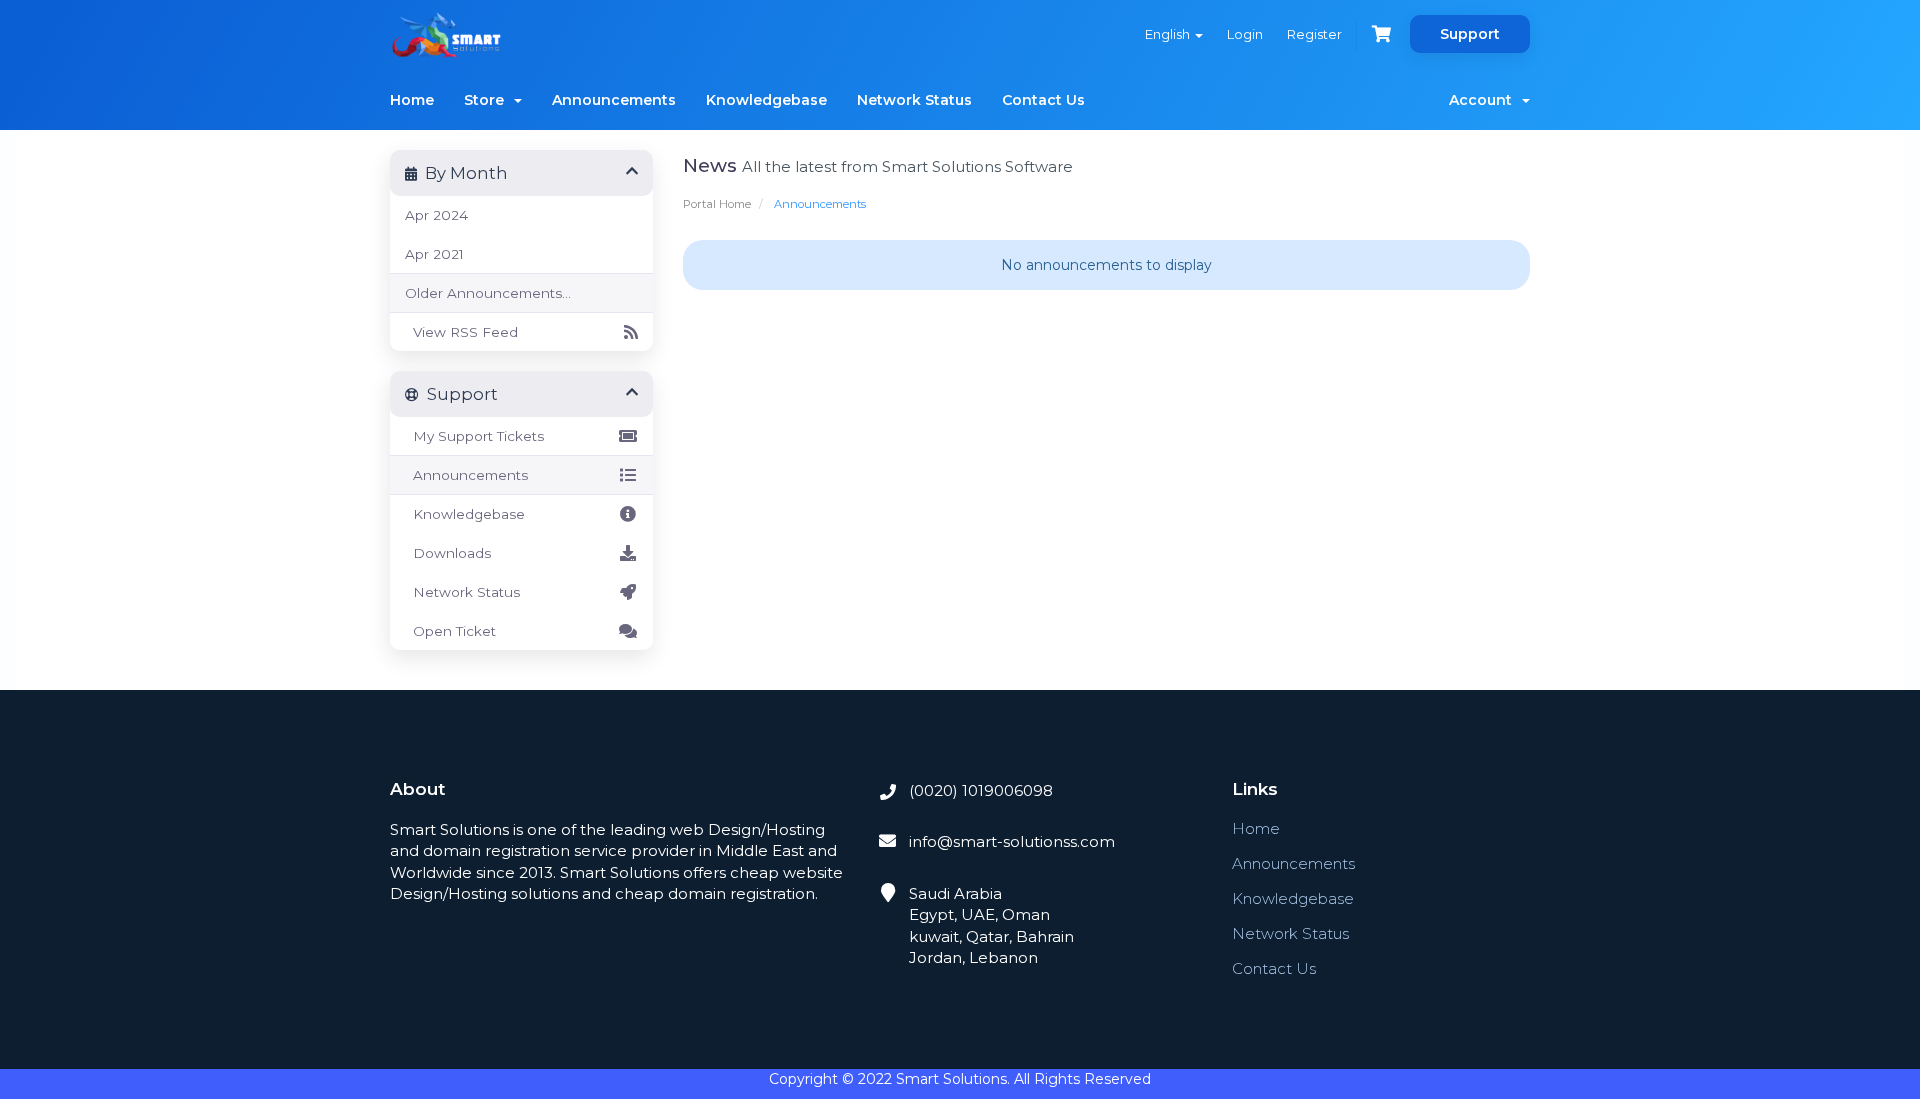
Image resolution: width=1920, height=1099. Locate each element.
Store (488, 100)
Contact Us (1043, 100)
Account (1484, 100)
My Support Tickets (474, 436)
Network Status (914, 100)
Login (1245, 34)
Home (412, 100)
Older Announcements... (488, 293)
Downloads (448, 553)
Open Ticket (450, 631)
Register (1314, 34)
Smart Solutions (951, 1079)
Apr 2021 (434, 254)
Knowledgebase (766, 100)
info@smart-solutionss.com (1010, 841)
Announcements (614, 100)
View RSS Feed (461, 332)
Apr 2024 (436, 215)
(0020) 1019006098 (979, 790)
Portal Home (717, 204)
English (1169, 34)
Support (1470, 34)
